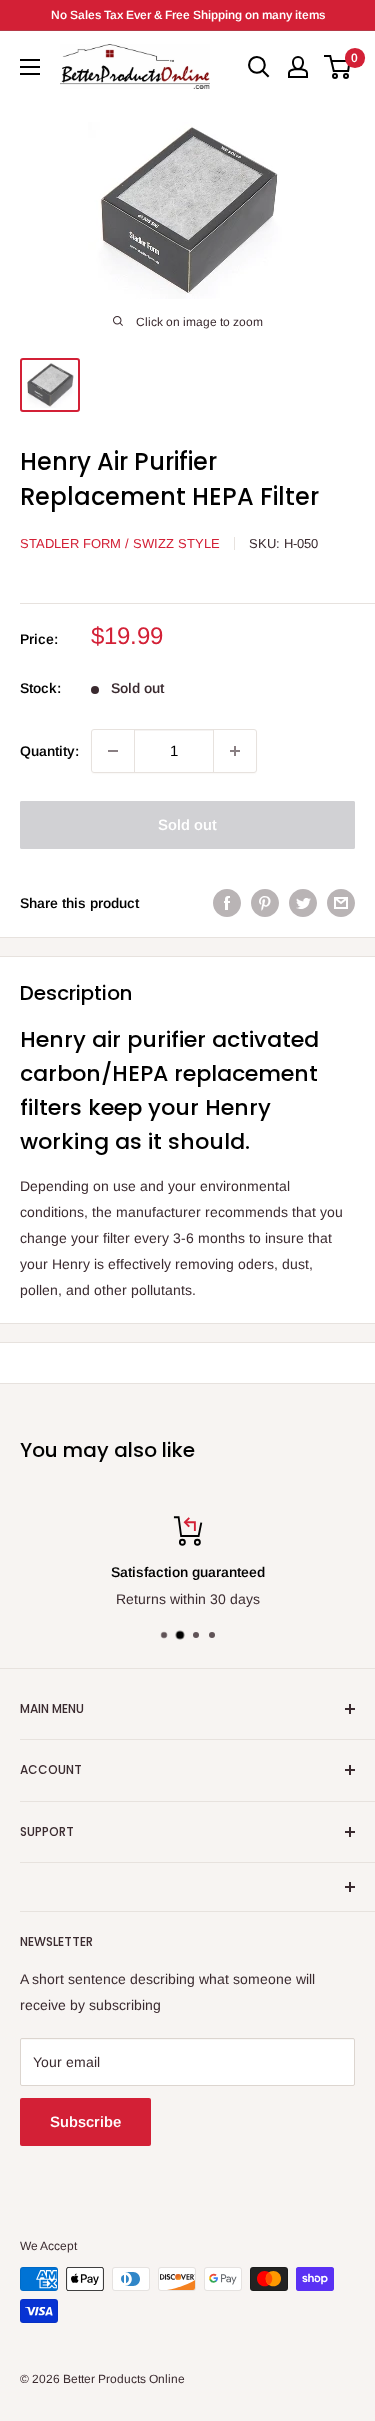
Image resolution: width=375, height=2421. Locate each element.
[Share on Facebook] (227, 903)
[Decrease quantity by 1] (113, 751)
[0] (338, 67)
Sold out (187, 824)
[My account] (298, 67)
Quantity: (49, 751)
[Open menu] (30, 67)
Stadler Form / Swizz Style (120, 543)
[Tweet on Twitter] (303, 903)
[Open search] (259, 67)
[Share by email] (341, 903)
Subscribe (85, 2121)
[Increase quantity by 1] (235, 751)
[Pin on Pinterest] (265, 903)
